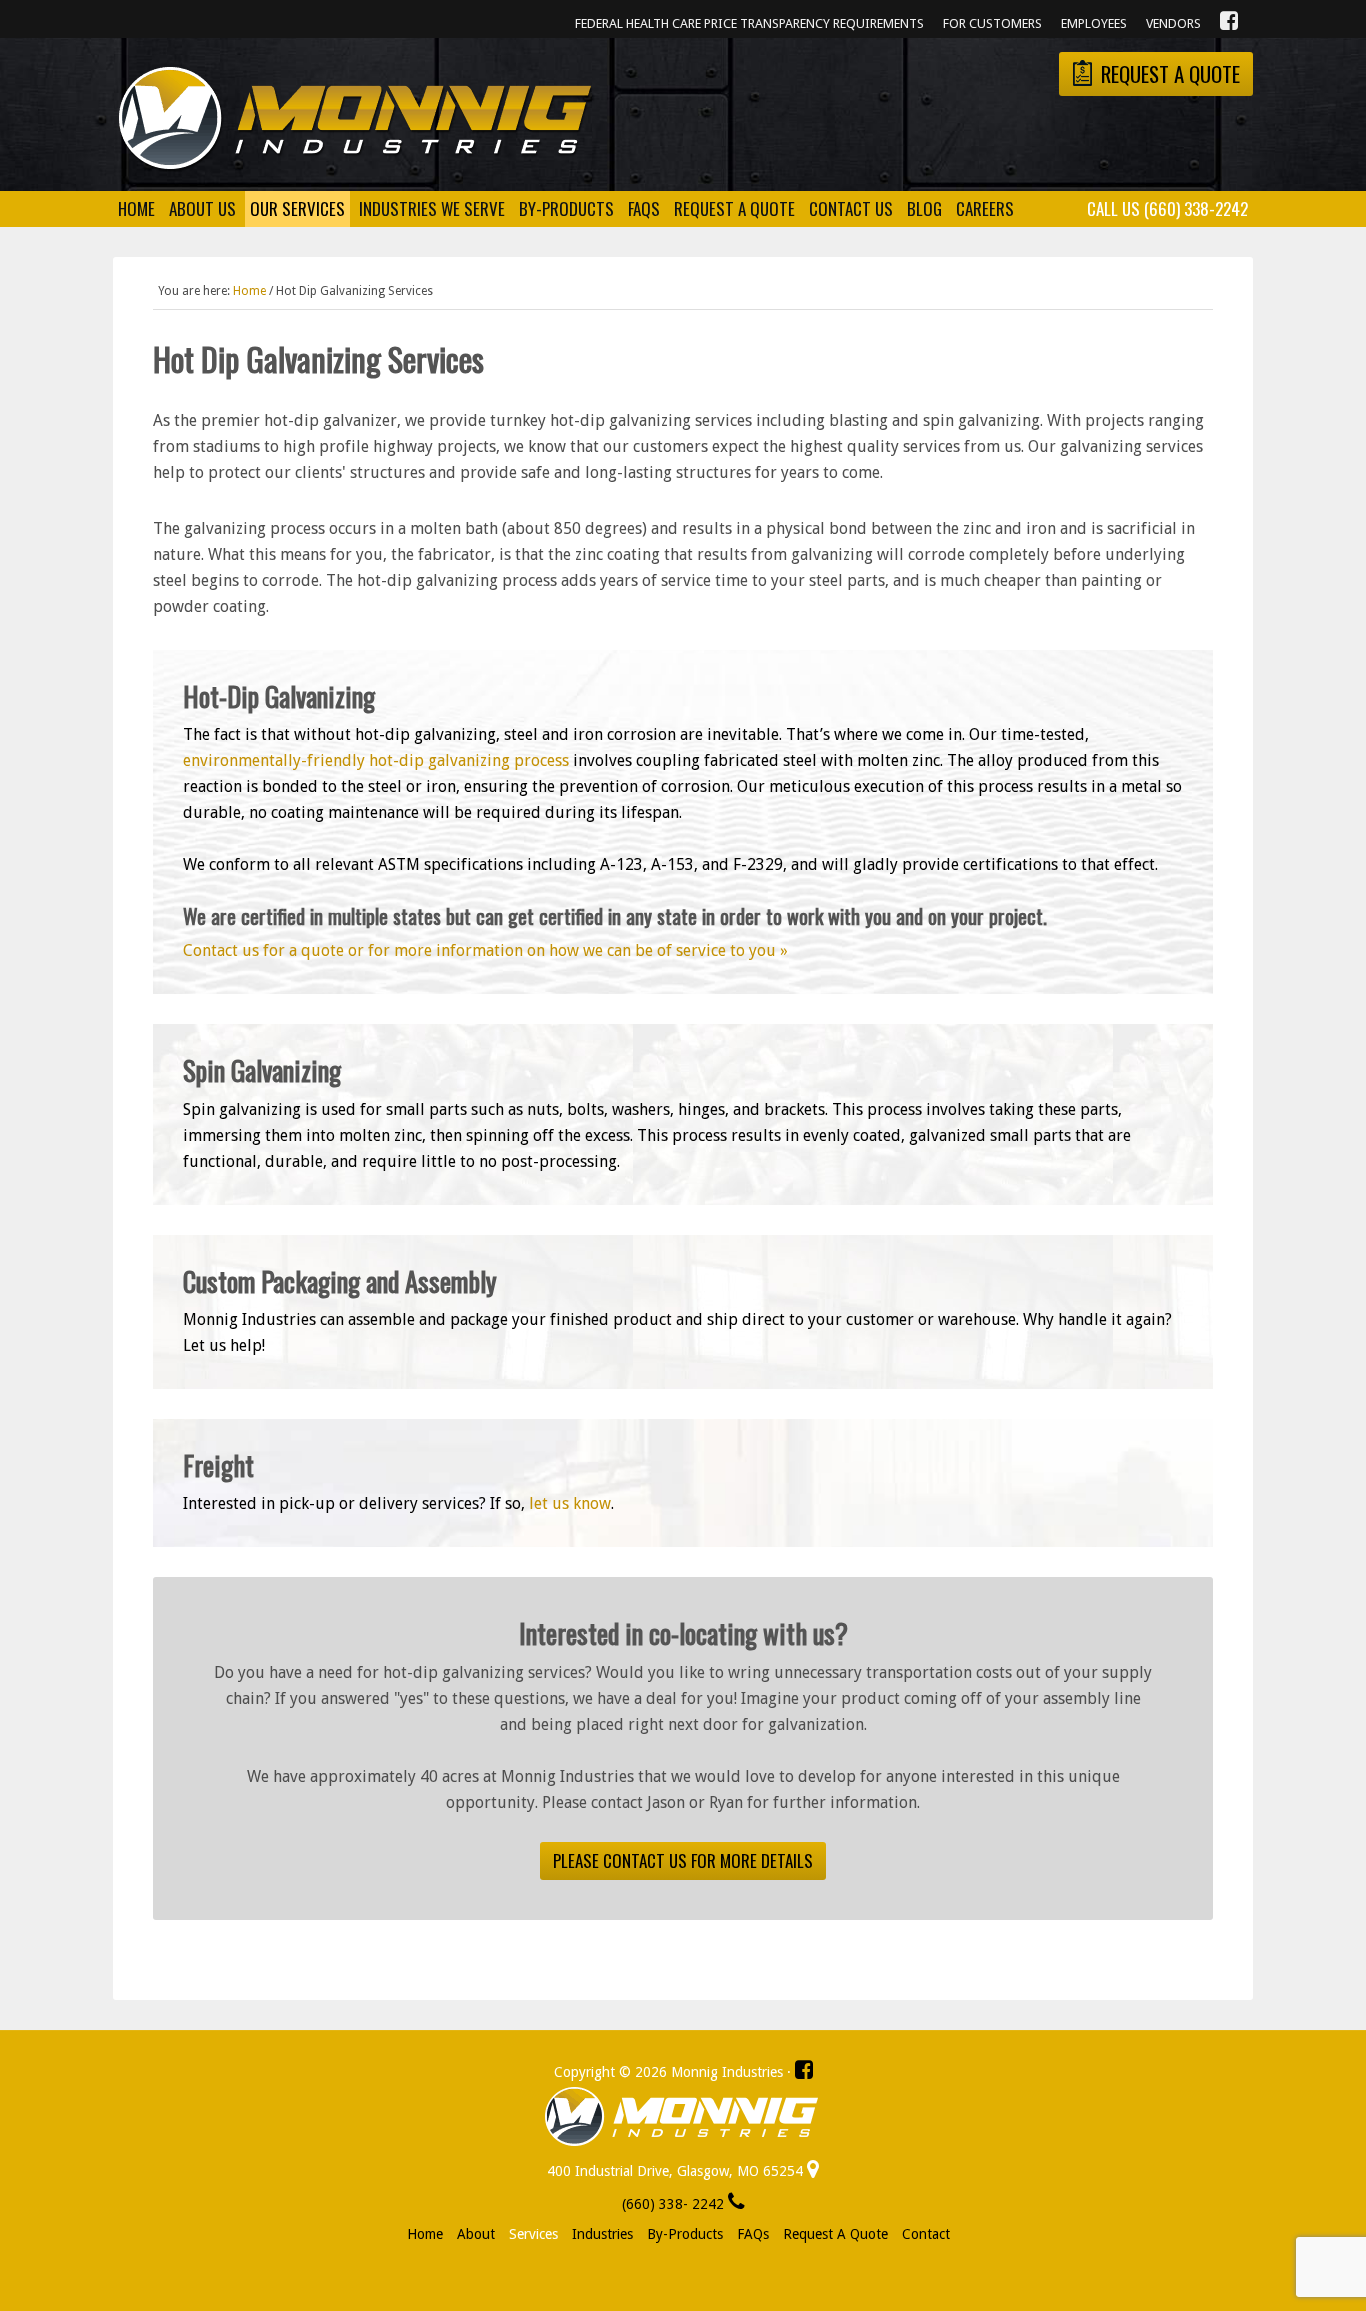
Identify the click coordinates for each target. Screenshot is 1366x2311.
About (476, 2234)
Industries (602, 2234)
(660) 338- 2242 (675, 2204)
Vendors (1173, 23)
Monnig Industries (355, 118)
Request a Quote (835, 2234)
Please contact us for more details (683, 1860)
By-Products (685, 2234)
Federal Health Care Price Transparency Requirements (749, 23)
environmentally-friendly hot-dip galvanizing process (376, 760)
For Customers (992, 23)
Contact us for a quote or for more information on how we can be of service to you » (485, 950)
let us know (570, 1503)
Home (425, 2234)
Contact (926, 2234)
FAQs (753, 2234)
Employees (1094, 23)
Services (533, 2234)
